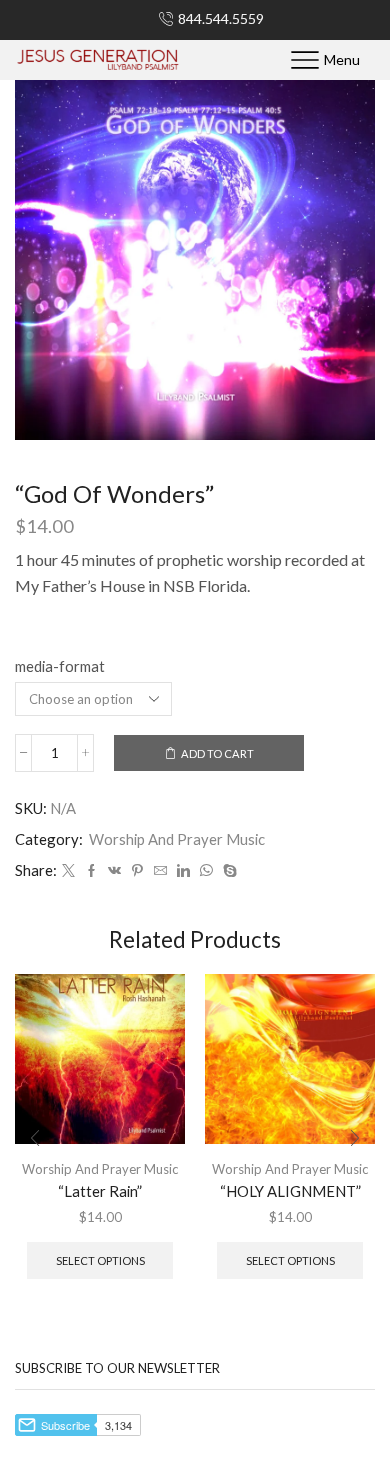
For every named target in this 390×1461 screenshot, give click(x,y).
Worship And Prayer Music (177, 839)
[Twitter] (68, 871)
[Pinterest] (137, 871)
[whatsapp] (206, 871)
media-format (60, 666)
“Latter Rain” (100, 1191)
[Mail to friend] (160, 871)
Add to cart (217, 753)
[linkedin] (183, 871)
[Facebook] (91, 871)
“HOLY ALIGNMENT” (290, 1191)
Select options (100, 1260)
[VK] (114, 871)
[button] (35, 1139)
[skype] (227, 871)
